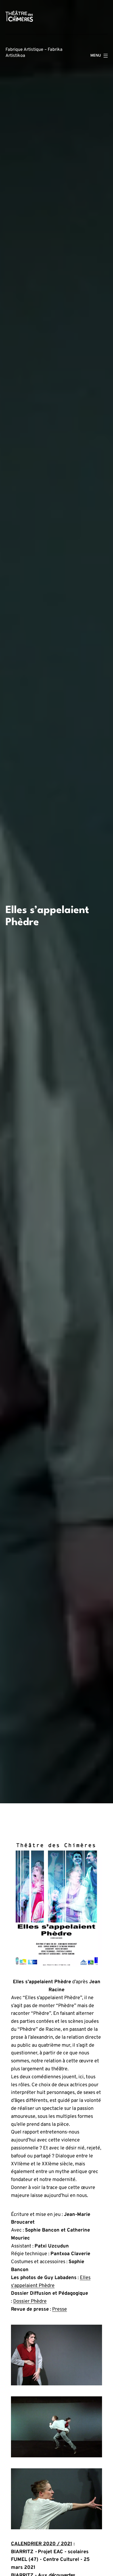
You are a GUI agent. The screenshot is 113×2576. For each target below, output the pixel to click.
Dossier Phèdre (30, 2301)
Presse (60, 2309)
